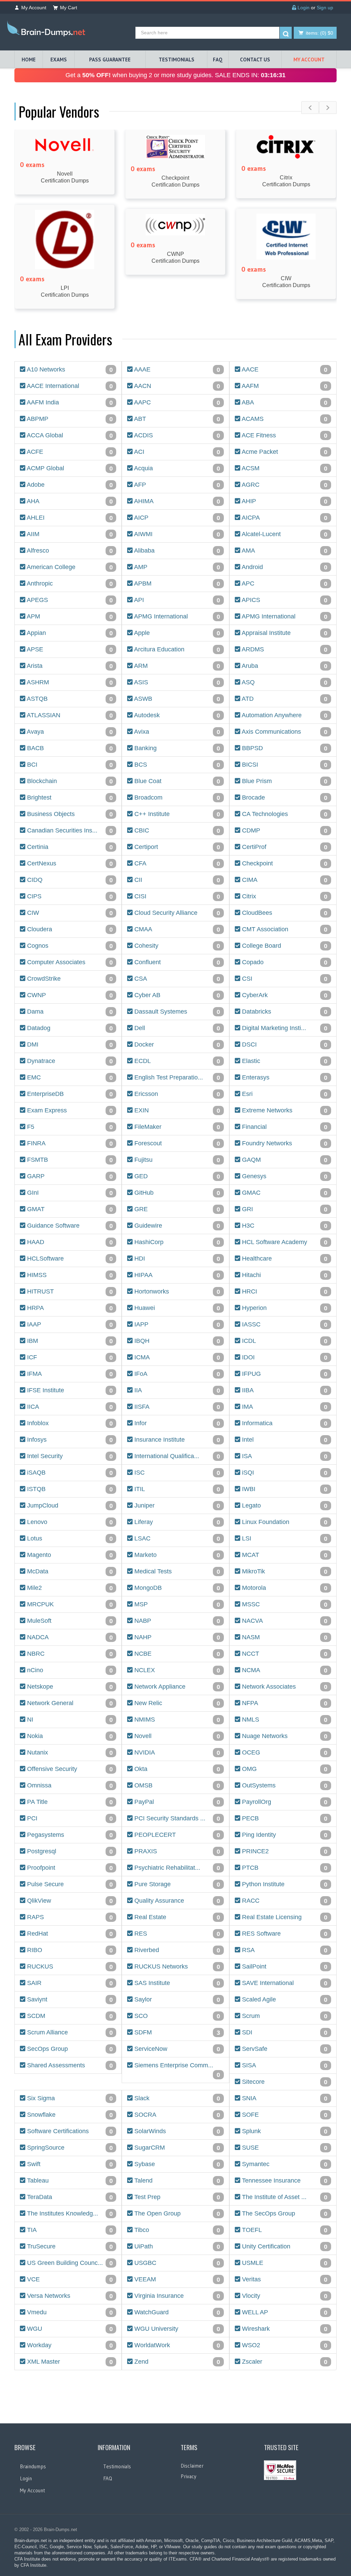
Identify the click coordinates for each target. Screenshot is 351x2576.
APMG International (176, 617)
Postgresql (69, 1851)
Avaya (69, 732)
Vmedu (69, 2312)
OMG (284, 1769)
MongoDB (176, 1588)
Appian (69, 633)
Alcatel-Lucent (284, 534)
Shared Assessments (69, 2065)
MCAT (284, 1555)
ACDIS (176, 435)
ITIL (176, 1489)
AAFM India (69, 403)
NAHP (176, 1637)
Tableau (69, 2181)
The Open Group (176, 2214)
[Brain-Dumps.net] (48, 30)
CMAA (176, 929)
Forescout (176, 1143)
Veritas (284, 2279)
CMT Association (284, 929)
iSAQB (69, 1473)
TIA (69, 2230)
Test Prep (176, 2197)
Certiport (176, 847)
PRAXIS (176, 1851)
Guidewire (176, 1226)
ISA (284, 1456)
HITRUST (69, 1292)
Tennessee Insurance (284, 2181)
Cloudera (69, 929)
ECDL (176, 1061)
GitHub (176, 1193)
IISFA (176, 1407)
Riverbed (176, 1950)
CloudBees (284, 913)
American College (69, 567)
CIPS (69, 896)
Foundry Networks (284, 1143)
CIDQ (69, 880)
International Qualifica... (176, 1456)
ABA (284, 403)
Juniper (176, 1506)
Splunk (284, 2131)
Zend (176, 2362)
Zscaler (284, 2362)
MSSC (284, 1604)
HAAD (69, 1242)
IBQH (176, 1341)
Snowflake (69, 2115)
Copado (284, 962)
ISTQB (69, 1489)
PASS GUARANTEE (110, 60)
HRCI (284, 1292)
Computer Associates (69, 962)
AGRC (284, 485)
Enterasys (284, 1078)
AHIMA (176, 501)
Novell (176, 1736)
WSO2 (284, 2345)
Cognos (69, 946)
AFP (176, 485)
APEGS (69, 600)
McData (69, 1571)
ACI (176, 452)
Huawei (176, 1308)
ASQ (284, 682)
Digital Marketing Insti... (284, 1028)
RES (176, 1934)
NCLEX (176, 1670)
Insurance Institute (176, 1440)
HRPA (69, 1308)
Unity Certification (284, 2247)
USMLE (284, 2263)
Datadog (69, 1028)
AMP (176, 567)
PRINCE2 (284, 1851)
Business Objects (69, 814)
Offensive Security (69, 1769)
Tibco (176, 2230)
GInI (69, 1193)
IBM (69, 1341)
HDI (176, 1259)
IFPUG (284, 1374)
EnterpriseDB (69, 1094)
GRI (284, 1209)
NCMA (284, 1670)
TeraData (69, 2197)
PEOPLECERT (176, 1835)
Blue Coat (176, 781)
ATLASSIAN (69, 715)
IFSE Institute (69, 1390)
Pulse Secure (69, 1884)
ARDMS (284, 649)
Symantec (284, 2164)
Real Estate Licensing (284, 1917)
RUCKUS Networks (176, 1967)
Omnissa (69, 1786)
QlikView (69, 1901)
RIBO (69, 1950)
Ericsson (176, 1094)
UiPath (176, 2247)
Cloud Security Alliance (176, 913)
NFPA (284, 1703)
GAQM (284, 1160)
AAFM (284, 386)
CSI (284, 979)
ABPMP (69, 419)
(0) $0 (319, 33)
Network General (69, 1703)
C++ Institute (176, 814)
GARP (69, 1176)
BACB (69, 748)
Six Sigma (69, 2098)
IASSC (284, 1325)
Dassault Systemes (176, 1012)
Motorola (284, 1588)
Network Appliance (176, 1687)
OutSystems (284, 1786)
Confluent (176, 962)
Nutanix (69, 1753)
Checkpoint (284, 864)
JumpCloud (69, 1506)
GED (176, 1176)
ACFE (69, 452)
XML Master (69, 2362)
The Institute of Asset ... (284, 2197)
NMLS (284, 1720)
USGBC (176, 2263)
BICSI (284, 765)
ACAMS (284, 419)
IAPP (176, 1325)
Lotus (69, 1539)
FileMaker (176, 1127)
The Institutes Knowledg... (69, 2214)
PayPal (176, 1802)
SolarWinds (176, 2131)
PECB (284, 1818)
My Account (34, 8)
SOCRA (176, 2115)
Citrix (284, 896)
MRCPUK (69, 1604)
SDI (284, 2033)
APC (284, 584)
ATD (284, 699)
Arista (69, 666)
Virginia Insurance (176, 2296)
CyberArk (284, 995)
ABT (176, 419)
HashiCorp (176, 1242)
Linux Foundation (284, 1522)
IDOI (284, 1357)
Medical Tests (176, 1571)
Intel (284, 1440)
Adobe (69, 485)
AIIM (69, 534)
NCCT (284, 1654)
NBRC (69, 1654)
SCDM (69, 2016)
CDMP (284, 831)
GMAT (69, 1209)
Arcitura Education (176, 649)
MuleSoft (69, 1621)
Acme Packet (284, 452)
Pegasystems (69, 1835)
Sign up (325, 8)
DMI (69, 1045)
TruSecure (69, 2247)
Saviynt (69, 2000)
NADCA (69, 1637)
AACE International (69, 386)
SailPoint (284, 1967)
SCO (176, 2016)
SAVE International (284, 1983)
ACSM (284, 468)
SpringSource (69, 2148)
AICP (176, 518)
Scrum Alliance (69, 2033)
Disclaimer (192, 2466)
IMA (284, 1407)
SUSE (284, 2148)
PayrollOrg (284, 1802)
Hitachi (284, 1275)
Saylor (176, 2000)
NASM (284, 1637)
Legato (284, 1506)
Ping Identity (284, 1835)
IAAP (69, 1325)
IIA (176, 1390)
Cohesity (176, 946)
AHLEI (69, 518)
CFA (176, 864)
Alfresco (69, 551)
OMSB (176, 1786)
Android (284, 567)
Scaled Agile (284, 2000)
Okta (176, 1769)
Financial (284, 1127)
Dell (176, 1028)
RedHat (69, 1934)
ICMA (176, 1357)
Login (303, 8)
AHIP (284, 501)
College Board (284, 946)
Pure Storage (176, 1884)
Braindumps (33, 2466)
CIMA (284, 880)
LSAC (176, 1539)
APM (69, 617)
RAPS (69, 1917)
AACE (284, 370)
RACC (284, 1901)
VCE (69, 2279)
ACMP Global (69, 468)
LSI (284, 1539)
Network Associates (284, 1687)
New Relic (176, 1703)
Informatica (284, 1423)
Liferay (176, 1522)
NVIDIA (176, 1753)
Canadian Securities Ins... (69, 831)
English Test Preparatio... (176, 1078)
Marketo (176, 1555)
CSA (176, 979)
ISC (176, 1473)
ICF (69, 1357)
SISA (284, 2065)
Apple (176, 633)
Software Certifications (69, 2131)
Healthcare (284, 1259)
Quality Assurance (176, 1901)
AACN (176, 386)
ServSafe (284, 2049)
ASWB (176, 699)
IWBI (284, 1489)
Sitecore (284, 2082)
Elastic (284, 1061)
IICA (69, 1407)
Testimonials (117, 2466)
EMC (69, 1078)
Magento (69, 1555)
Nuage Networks (284, 1736)
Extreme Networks (284, 1110)
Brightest (69, 798)
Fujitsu (176, 1160)
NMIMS (176, 1720)
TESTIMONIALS (177, 60)
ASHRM (69, 682)
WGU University (176, 2329)
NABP (176, 1621)
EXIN (176, 1110)
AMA (284, 551)
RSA (284, 1950)
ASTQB (69, 699)
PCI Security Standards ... (176, 1818)
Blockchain (69, 781)
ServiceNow (176, 2049)
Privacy (189, 2476)
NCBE (176, 1654)
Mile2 (69, 1588)
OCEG (284, 1753)
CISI (176, 896)
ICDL (284, 1341)
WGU (69, 2329)
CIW (69, 913)
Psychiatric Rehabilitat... (176, 1868)
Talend (176, 2181)
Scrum (284, 2016)
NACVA (284, 1621)
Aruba (284, 666)
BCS (176, 765)
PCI (69, 1818)
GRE (176, 1209)
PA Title (69, 1802)
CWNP (69, 995)
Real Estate (176, 1917)
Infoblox (69, 1423)
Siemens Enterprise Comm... (176, 2066)
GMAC (284, 1193)
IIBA (284, 1390)
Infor (176, 1423)
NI (69, 1720)
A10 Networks (69, 370)
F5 (69, 1127)
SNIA (284, 2098)
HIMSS (69, 1275)
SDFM (176, 2033)
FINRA (69, 1143)
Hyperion (284, 1308)
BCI (69, 765)
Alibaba (176, 551)
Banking (176, 748)
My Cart (69, 8)
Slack (176, 2098)
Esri (284, 1094)
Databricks (284, 1012)
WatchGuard (176, 2312)
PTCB (284, 1868)
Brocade (284, 798)
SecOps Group (69, 2049)
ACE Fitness (284, 435)
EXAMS (59, 60)
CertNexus (69, 864)
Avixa (176, 732)
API (176, 600)
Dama (69, 1012)
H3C (284, 1226)
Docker (176, 1045)
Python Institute (284, 1884)
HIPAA (176, 1275)
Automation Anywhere (284, 715)
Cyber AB (176, 995)
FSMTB (69, 1160)
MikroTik (284, 1571)
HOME (29, 60)
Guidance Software (69, 1226)
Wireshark (284, 2329)
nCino (69, 1670)
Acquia (176, 468)
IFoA (176, 1374)
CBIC (176, 831)
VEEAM (176, 2279)
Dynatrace (69, 1061)
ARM (176, 666)
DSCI (284, 1045)
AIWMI (176, 534)
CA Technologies (284, 814)
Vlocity (284, 2296)
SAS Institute (176, 1983)
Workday (69, 2345)
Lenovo (69, 1522)
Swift (69, 2164)
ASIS (176, 682)
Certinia (69, 847)
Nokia (69, 1736)
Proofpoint (69, 1868)
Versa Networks (69, 2296)
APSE (69, 649)
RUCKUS (69, 1967)
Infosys (69, 1440)
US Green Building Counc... (69, 2263)
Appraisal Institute (284, 633)
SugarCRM (176, 2148)
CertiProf (284, 847)
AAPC (176, 403)
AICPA (284, 518)
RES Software (284, 1934)
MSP (176, 1604)
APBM (176, 584)
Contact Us (255, 60)
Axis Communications (284, 732)
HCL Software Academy (284, 1242)
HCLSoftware (69, 1259)
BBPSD (284, 748)
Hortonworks (176, 1292)
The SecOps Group (284, 2214)
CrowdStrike (69, 979)
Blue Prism (284, 781)
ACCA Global (69, 435)
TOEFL (284, 2230)
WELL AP (284, 2312)
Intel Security (69, 1456)
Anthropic (69, 584)
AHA (69, 501)
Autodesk (176, 715)
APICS (284, 600)
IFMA (69, 1374)
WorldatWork (176, 2345)
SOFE (284, 2115)
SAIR (69, 1983)
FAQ (218, 60)
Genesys (284, 1176)
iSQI (284, 1473)
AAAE (176, 370)
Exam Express (69, 1110)
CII (176, 880)
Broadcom (176, 798)
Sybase (176, 2164)
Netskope (69, 1687)
